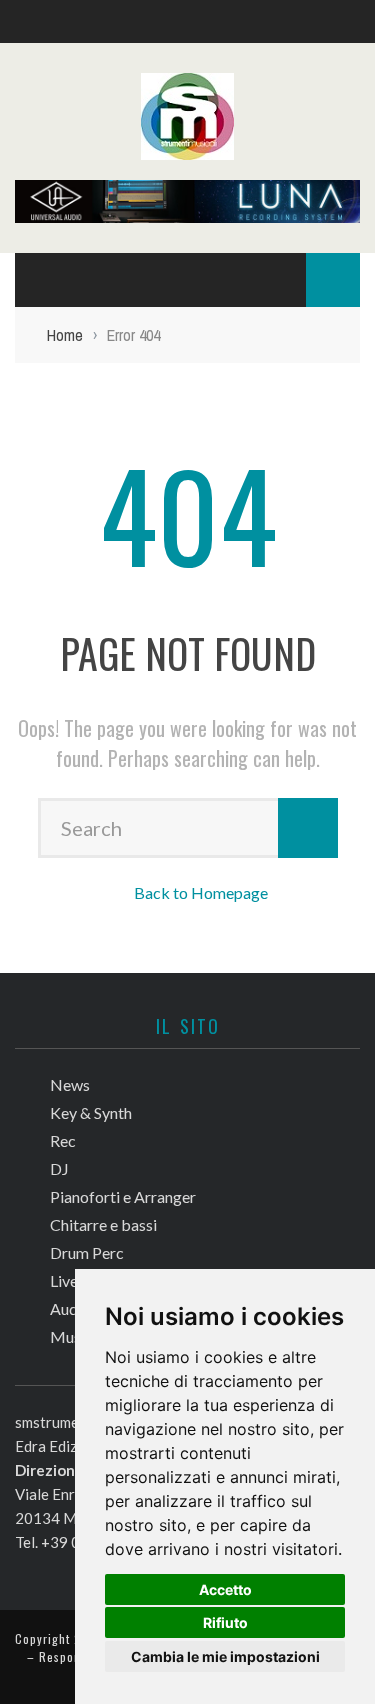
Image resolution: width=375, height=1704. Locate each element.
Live (64, 1280)
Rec (63, 1140)
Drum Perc (87, 1252)
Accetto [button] (225, 1589)
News (70, 1084)
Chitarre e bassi (103, 1224)
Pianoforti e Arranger (123, 1196)
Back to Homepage (201, 892)
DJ (59, 1168)
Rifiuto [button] (225, 1622)
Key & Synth (91, 1112)
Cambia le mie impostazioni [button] (225, 1656)
